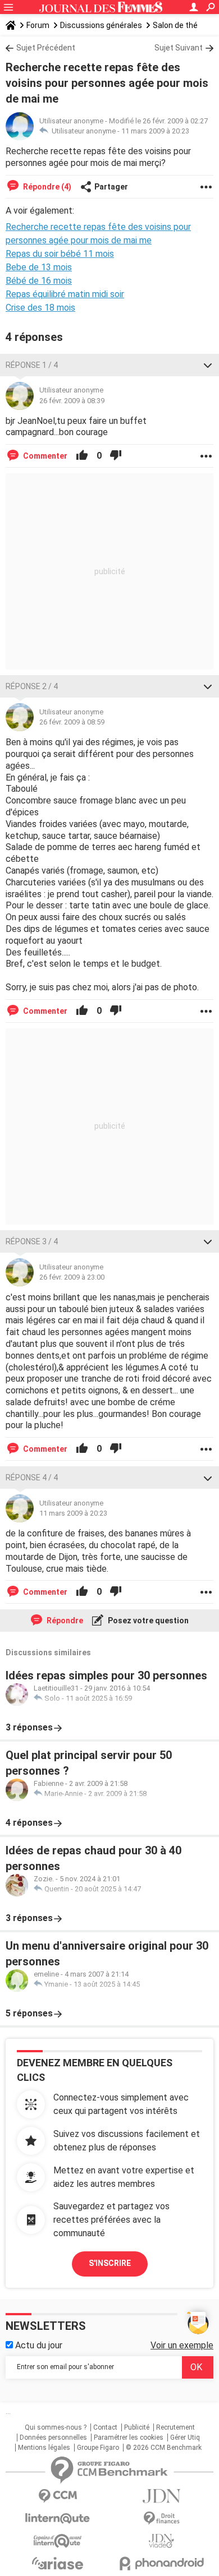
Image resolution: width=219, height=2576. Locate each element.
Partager (111, 187)
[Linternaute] (58, 2519)
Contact (105, 2427)
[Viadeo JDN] (161, 2541)
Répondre (64, 1621)
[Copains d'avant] (58, 2541)
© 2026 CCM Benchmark (164, 2448)
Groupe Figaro (98, 2448)
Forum (38, 25)
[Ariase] (58, 2563)
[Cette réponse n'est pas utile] (116, 456)
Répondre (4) (46, 187)
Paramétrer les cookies (129, 2437)
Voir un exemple (182, 2345)
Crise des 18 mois (40, 308)
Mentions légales (44, 2448)
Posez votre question (147, 1621)
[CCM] (58, 2496)
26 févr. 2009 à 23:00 (72, 1277)
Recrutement (175, 2427)
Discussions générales (101, 25)
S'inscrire (110, 2263)
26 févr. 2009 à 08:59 (72, 722)
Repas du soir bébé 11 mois (60, 254)
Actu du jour (38, 2345)
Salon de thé (175, 25)
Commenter (44, 456)
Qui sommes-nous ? (56, 2427)
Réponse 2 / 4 (32, 686)
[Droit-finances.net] (161, 2519)
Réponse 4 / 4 (32, 1478)
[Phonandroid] (161, 2563)
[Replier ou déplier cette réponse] (208, 365)
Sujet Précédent (46, 48)
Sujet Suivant (179, 48)
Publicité (137, 2427)
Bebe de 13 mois (39, 267)
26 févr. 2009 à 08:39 (72, 401)
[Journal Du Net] (161, 2496)
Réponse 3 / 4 (32, 1241)
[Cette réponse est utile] (82, 456)
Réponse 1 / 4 (32, 365)
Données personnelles (53, 2437)
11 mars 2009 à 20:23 (155, 131)
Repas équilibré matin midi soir (65, 294)
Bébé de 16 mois (39, 281)
